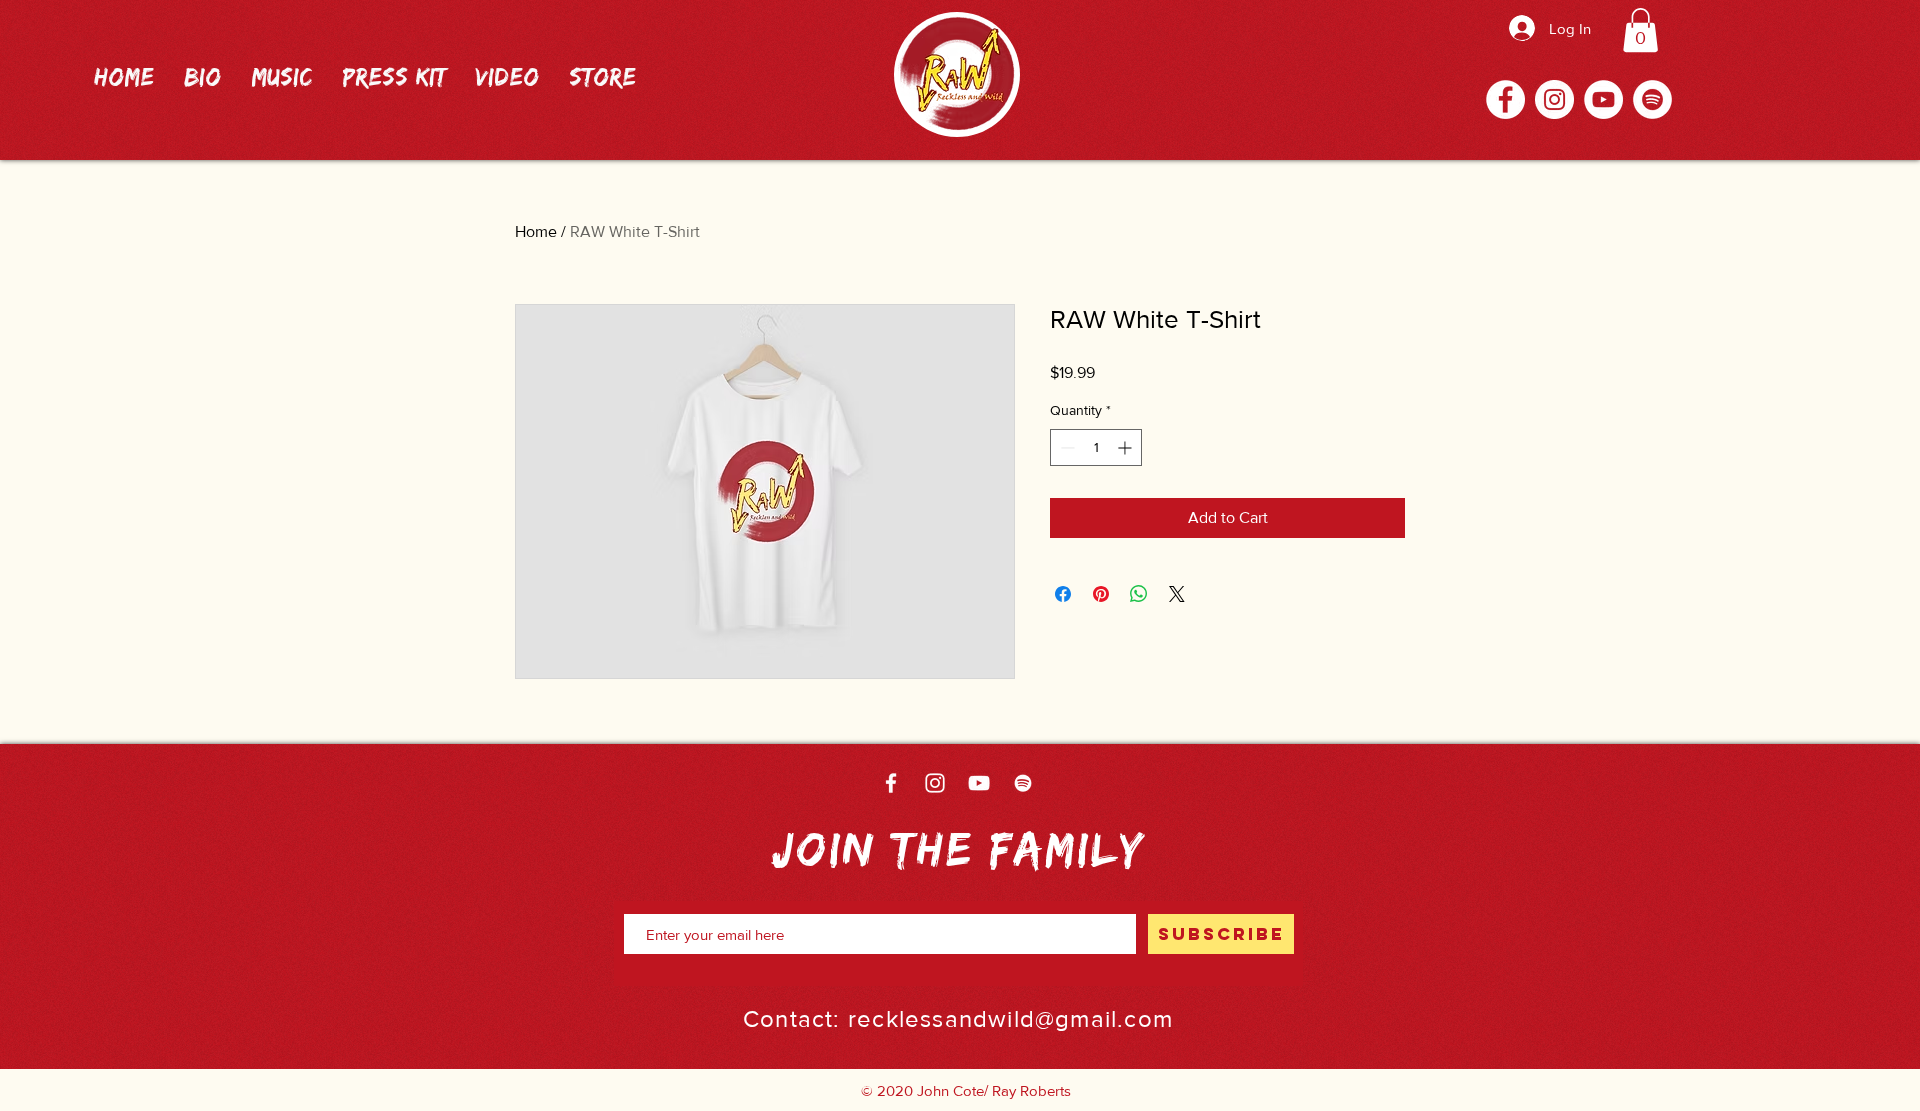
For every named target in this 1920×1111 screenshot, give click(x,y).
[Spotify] (1652, 99)
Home (536, 231)
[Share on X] (1177, 594)
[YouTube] (1603, 99)
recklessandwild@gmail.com (1010, 1018)
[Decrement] (1065, 447)
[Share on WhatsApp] (1139, 594)
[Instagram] (1554, 99)
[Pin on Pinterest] (1101, 594)
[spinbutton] (1096, 447)
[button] (1640, 30)
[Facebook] (1505, 99)
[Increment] (1126, 447)
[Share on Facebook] (1063, 594)
